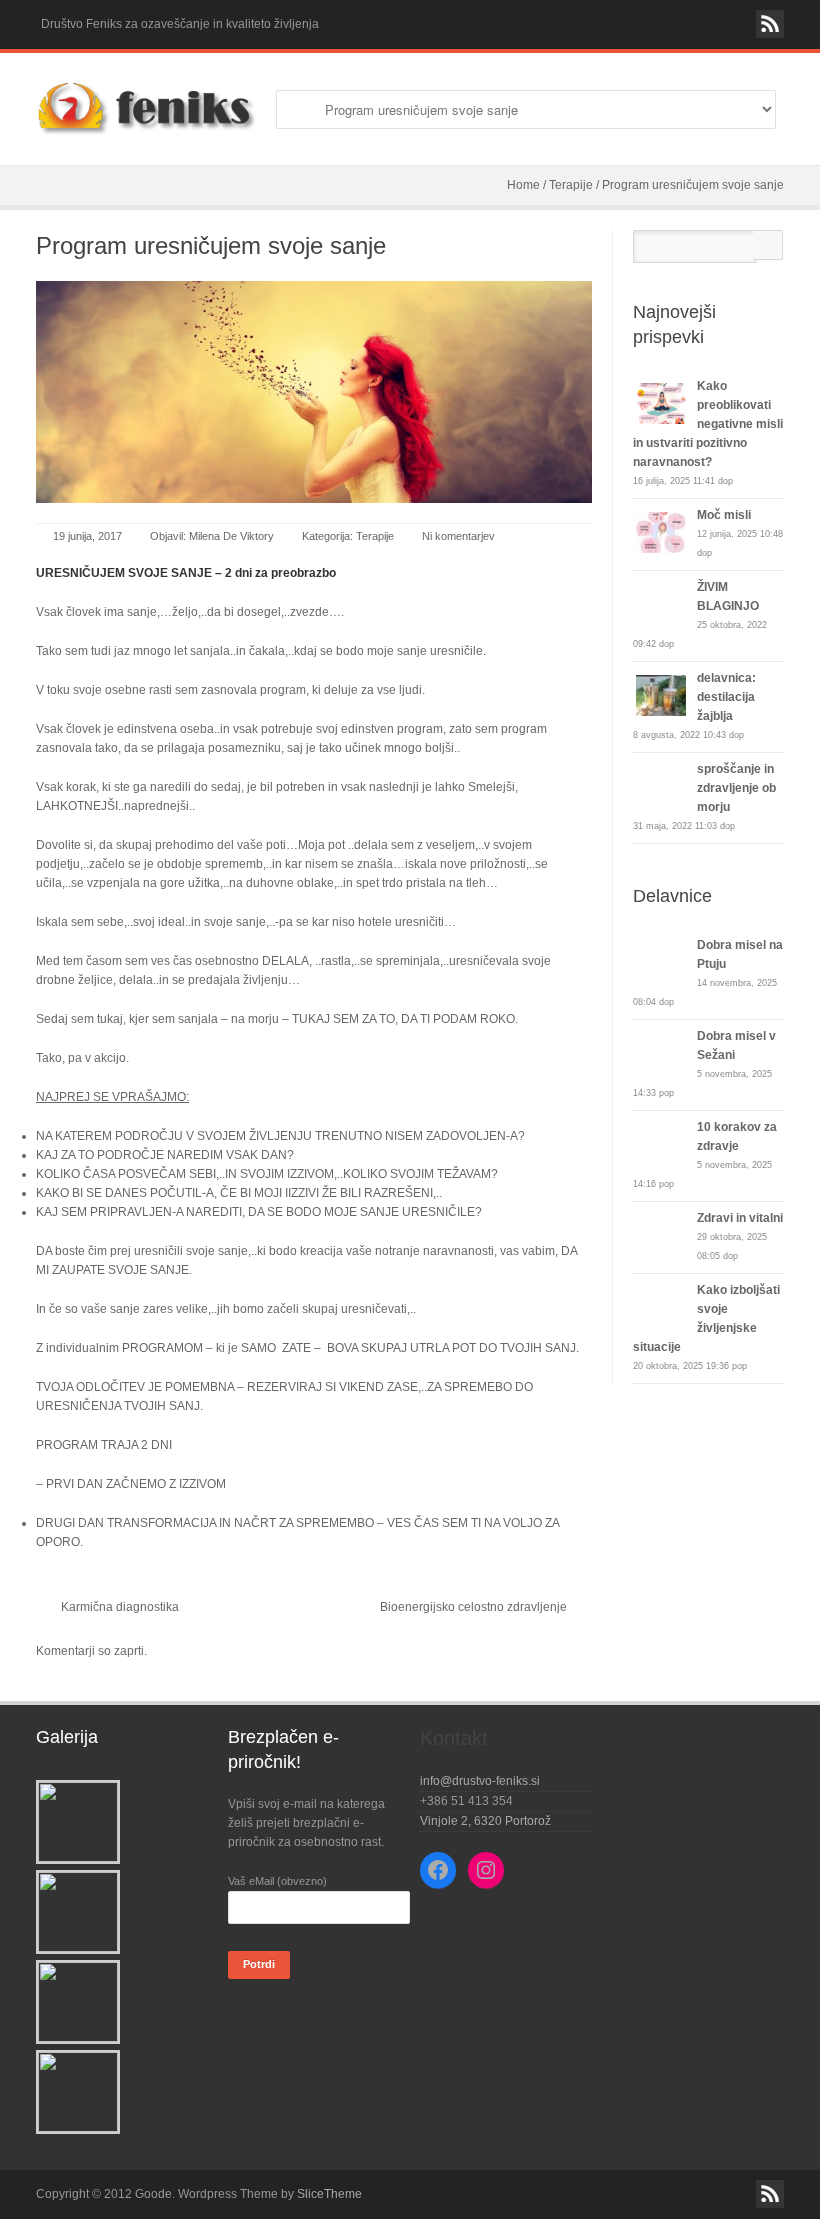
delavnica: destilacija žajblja (726, 697)
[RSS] (770, 24)
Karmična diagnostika (120, 1607)
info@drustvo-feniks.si (480, 1781)
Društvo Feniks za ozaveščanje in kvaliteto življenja (180, 24)
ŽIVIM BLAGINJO (728, 596)
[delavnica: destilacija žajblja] (661, 695)
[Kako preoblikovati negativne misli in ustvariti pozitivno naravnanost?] (661, 403)
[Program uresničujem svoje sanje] (314, 392)
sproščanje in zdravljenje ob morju (736, 788)
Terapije (571, 185)
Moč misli (724, 515)
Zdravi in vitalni (740, 1218)
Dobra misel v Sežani (736, 1045)
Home (523, 185)
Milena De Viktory (231, 536)
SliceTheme (329, 2194)
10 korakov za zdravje (737, 1136)
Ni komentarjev (458, 536)
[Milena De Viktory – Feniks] (146, 109)
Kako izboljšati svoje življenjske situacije (706, 1318)
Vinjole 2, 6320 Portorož (485, 1821)
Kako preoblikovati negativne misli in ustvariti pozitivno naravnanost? (708, 424)
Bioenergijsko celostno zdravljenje (473, 1607)
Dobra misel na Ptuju (740, 954)
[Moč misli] (661, 532)
